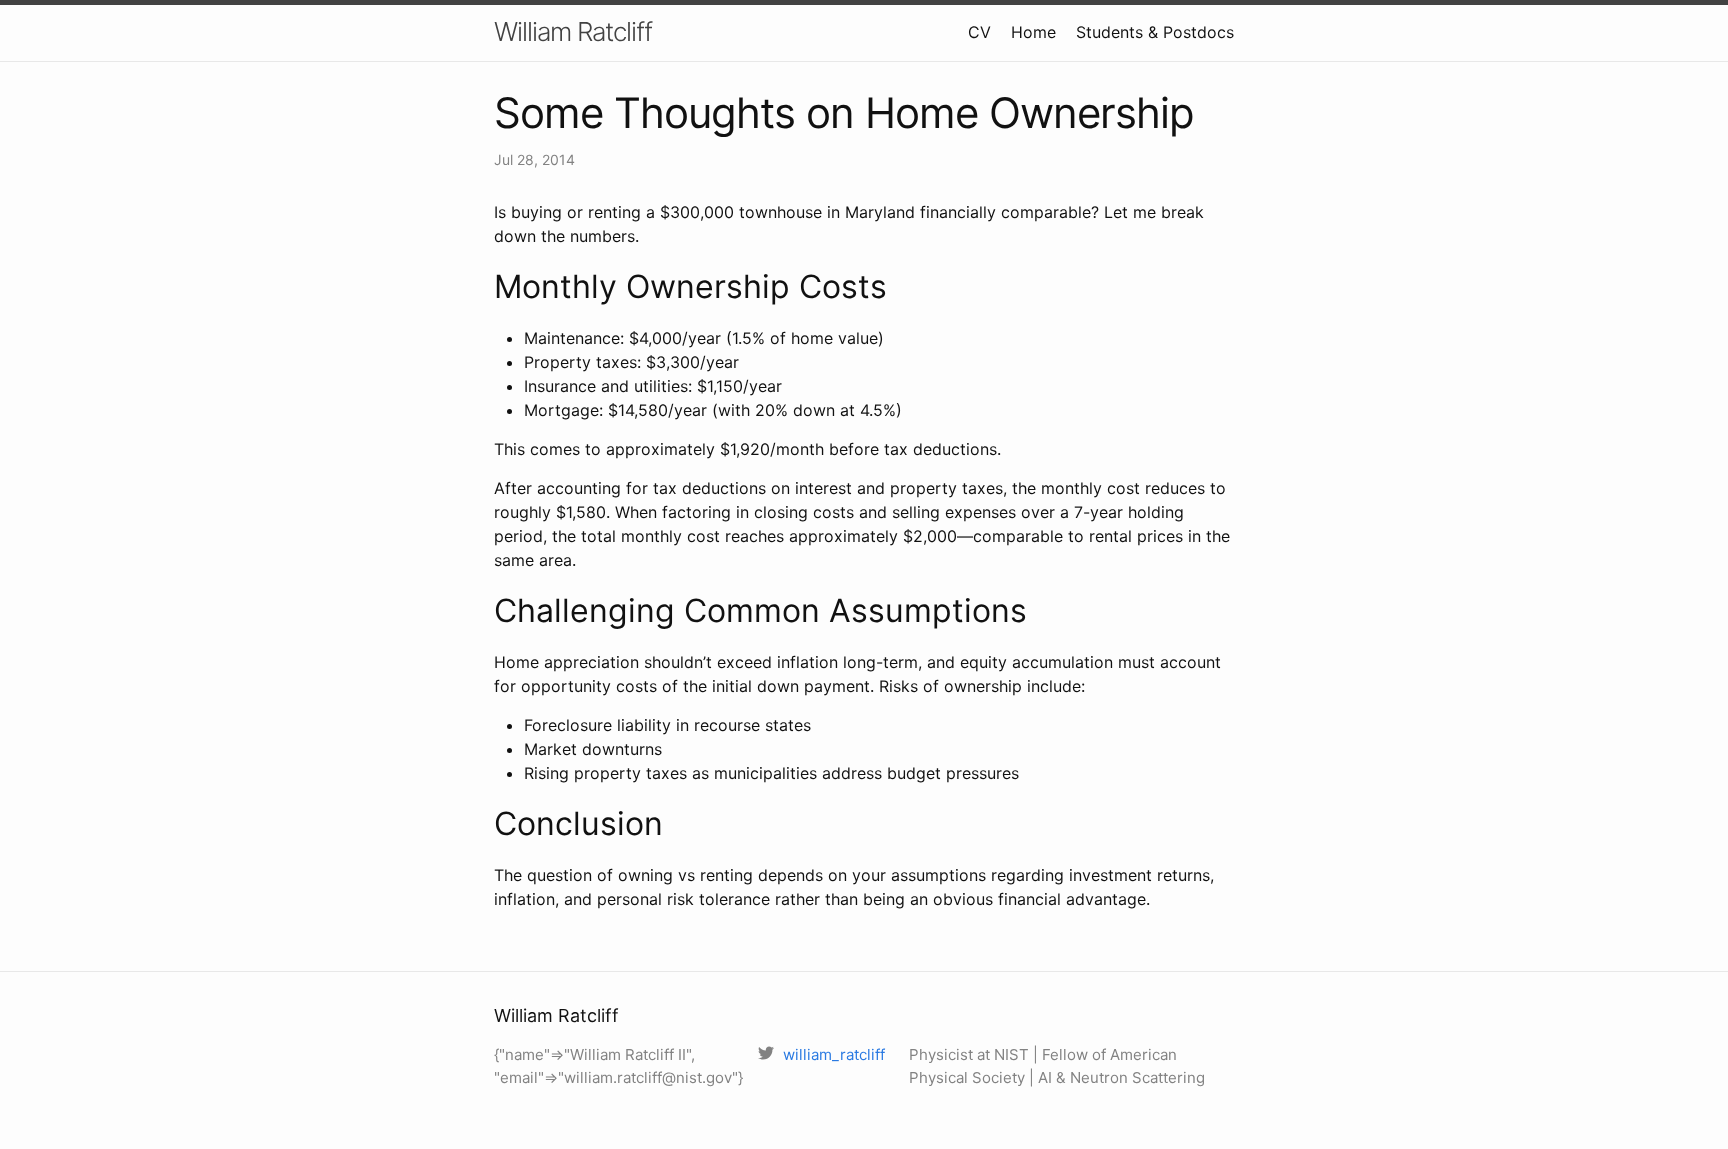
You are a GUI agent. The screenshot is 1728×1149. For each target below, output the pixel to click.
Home (1033, 32)
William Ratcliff (573, 31)
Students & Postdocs (1155, 32)
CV (979, 32)
